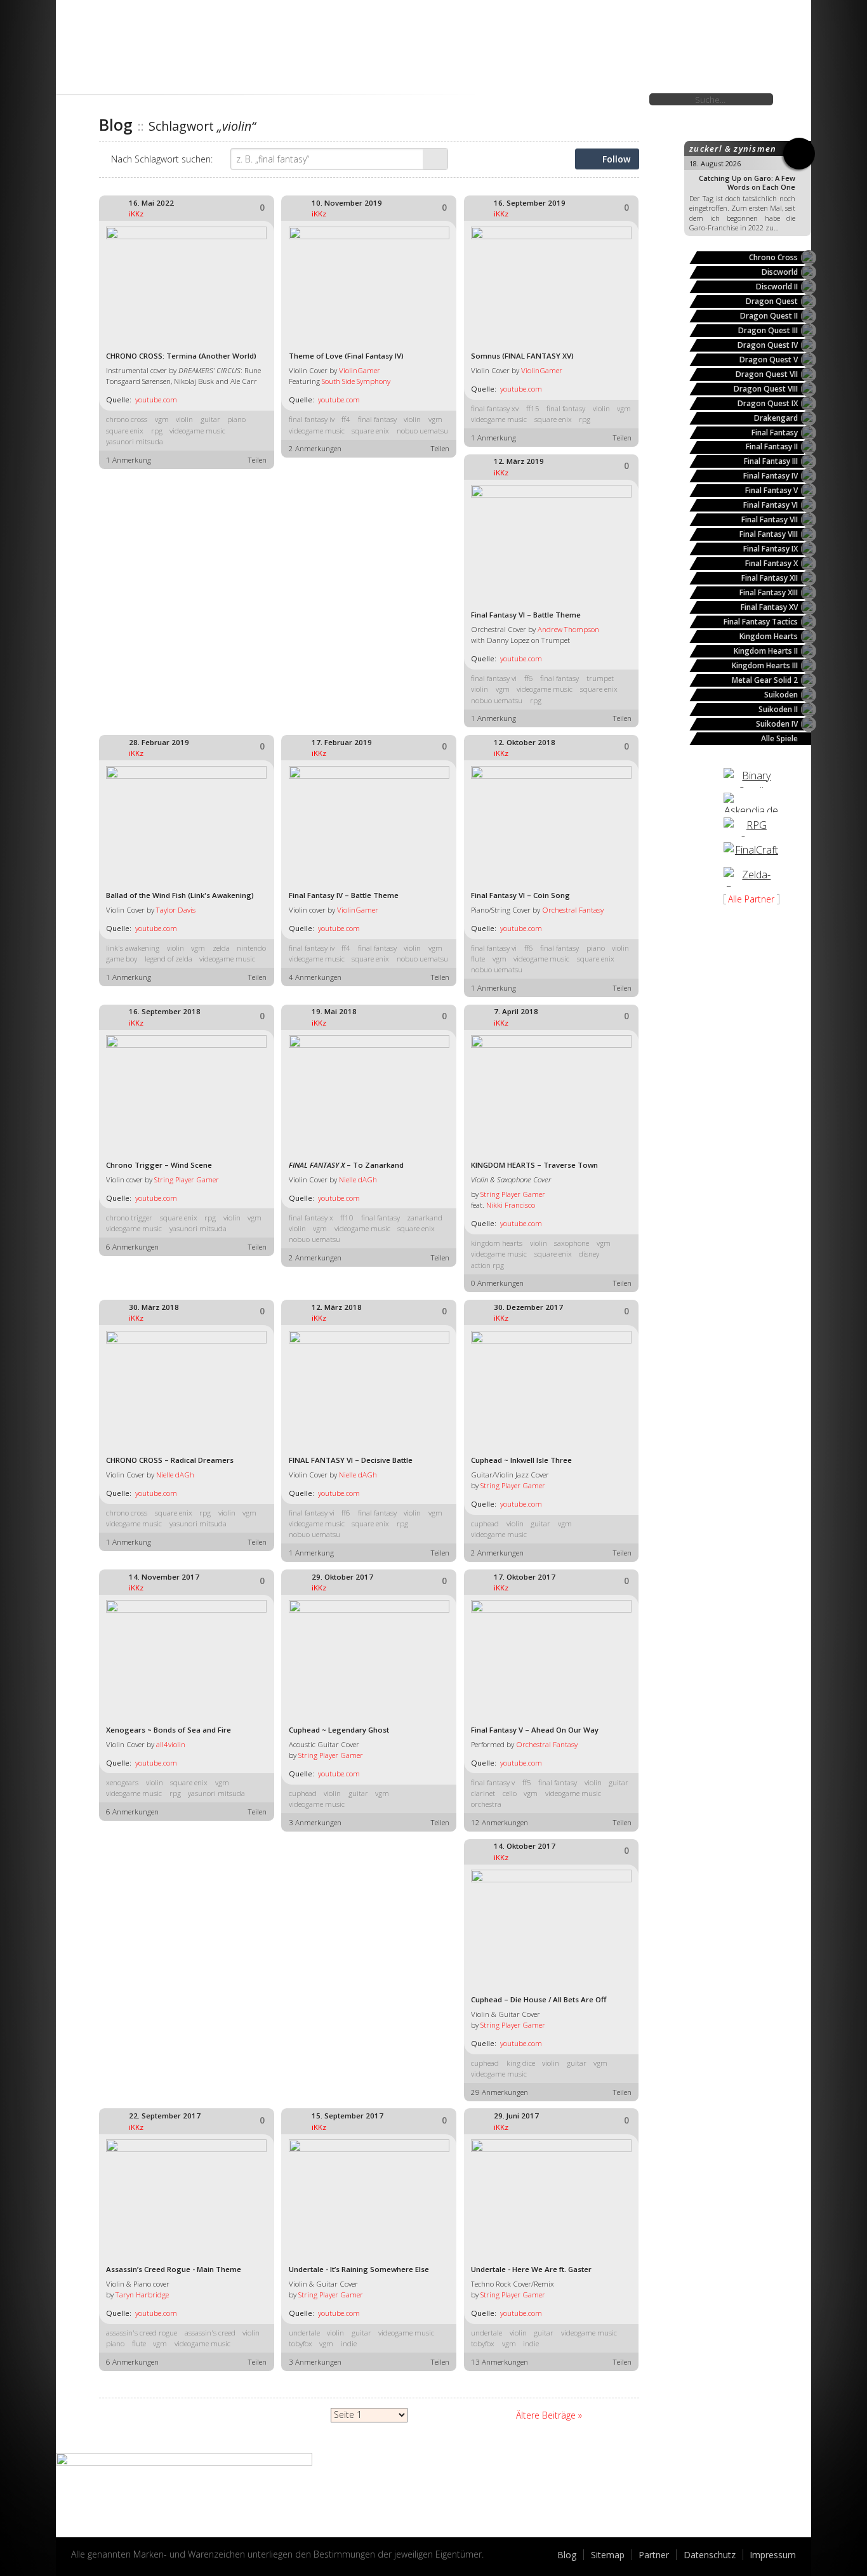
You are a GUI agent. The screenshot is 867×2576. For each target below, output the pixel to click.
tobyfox (301, 2343)
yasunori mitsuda (135, 441)
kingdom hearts (497, 1243)
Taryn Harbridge (142, 2295)
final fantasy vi (494, 678)
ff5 (527, 1782)
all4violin (171, 1744)
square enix (125, 431)
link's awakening (133, 948)
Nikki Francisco (511, 1205)
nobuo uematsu (422, 431)
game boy (122, 959)
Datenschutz (710, 2555)
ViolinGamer (360, 370)
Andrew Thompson (568, 629)
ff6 (529, 678)
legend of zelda (169, 959)
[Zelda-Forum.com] (751, 877)
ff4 (346, 419)
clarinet (483, 1793)
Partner (654, 2555)
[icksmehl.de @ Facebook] (111, 2521)
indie (349, 2343)
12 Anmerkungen (500, 1822)
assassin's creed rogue (142, 2333)
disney (589, 1254)
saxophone (572, 1243)
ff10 (347, 1218)
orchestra (486, 1804)
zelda (221, 948)
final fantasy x (311, 1218)
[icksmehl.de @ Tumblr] (81, 2521)
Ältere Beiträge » (549, 2415)
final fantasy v (493, 1782)
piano (236, 419)
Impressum (773, 2555)
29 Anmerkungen (500, 2092)
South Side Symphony (356, 381)
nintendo (251, 948)
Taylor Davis (176, 910)
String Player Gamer (187, 1179)
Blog (567, 2555)
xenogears (122, 1782)
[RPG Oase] (751, 827)
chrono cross (127, 419)
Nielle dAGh (358, 1179)
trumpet (600, 678)
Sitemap (608, 2555)
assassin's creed (210, 2333)
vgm (162, 419)
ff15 (533, 408)
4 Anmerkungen (315, 977)
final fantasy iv (312, 419)
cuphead (485, 1523)
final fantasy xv (495, 408)
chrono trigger (129, 1218)
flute (478, 959)
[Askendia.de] (751, 803)
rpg (157, 431)
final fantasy (377, 419)
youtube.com (156, 400)
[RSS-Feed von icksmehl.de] (141, 2521)
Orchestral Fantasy (573, 910)
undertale (304, 2333)
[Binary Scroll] (751, 778)
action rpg (487, 1265)
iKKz (136, 214)
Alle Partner (751, 899)
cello (510, 1793)
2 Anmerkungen (315, 448)
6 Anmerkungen (132, 1247)
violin (184, 419)
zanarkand (425, 1218)
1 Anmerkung (129, 460)
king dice (521, 2063)
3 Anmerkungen (315, 1822)
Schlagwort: (162, 159)
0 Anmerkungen (497, 1283)
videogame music (197, 431)
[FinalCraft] (751, 852)
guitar (210, 419)
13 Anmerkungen (500, 2362)
